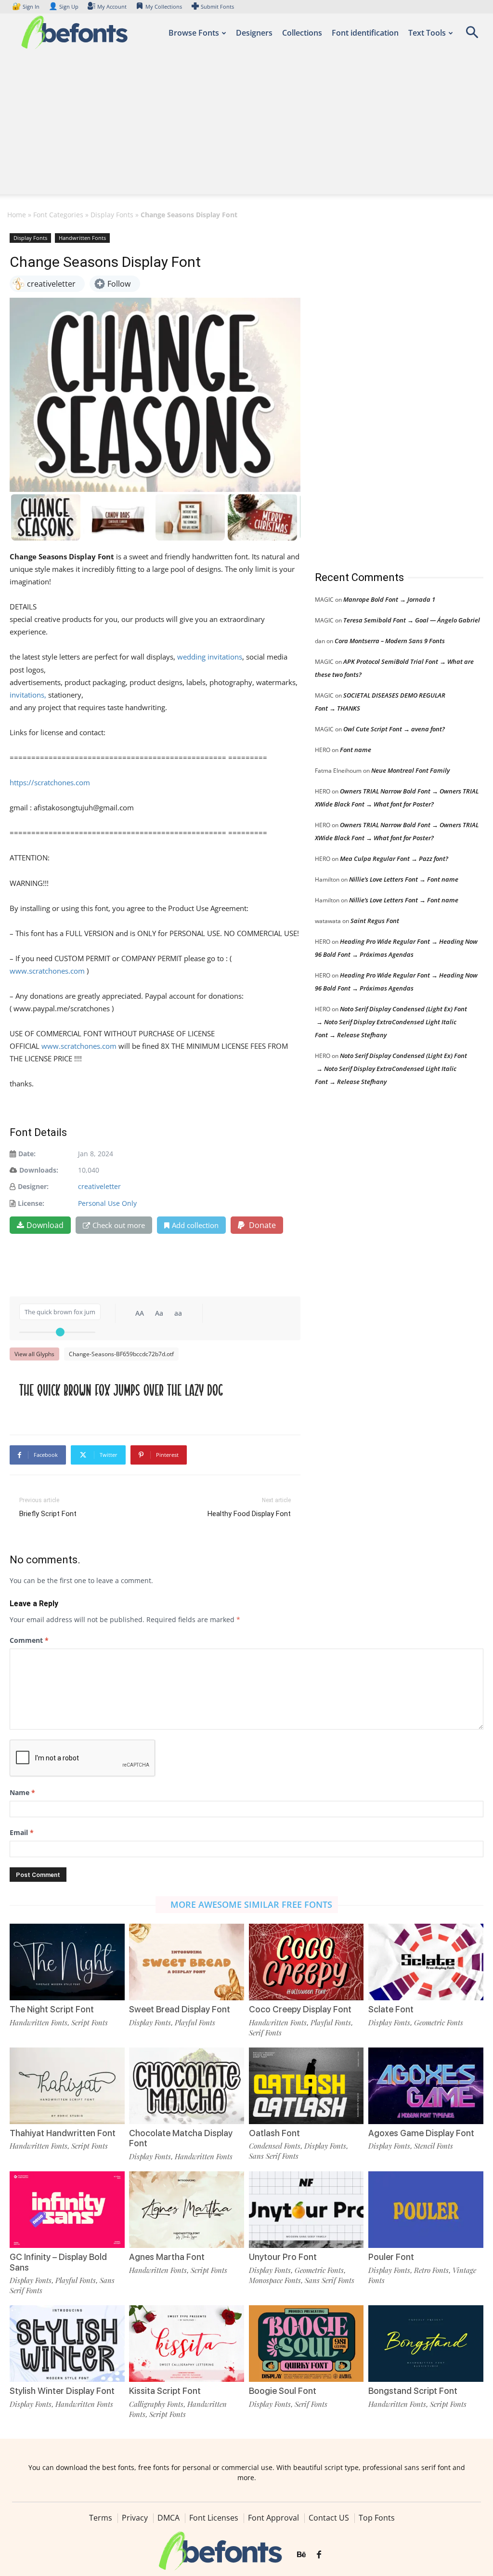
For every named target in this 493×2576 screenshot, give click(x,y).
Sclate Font (391, 2009)
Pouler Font (391, 2257)
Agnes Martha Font (167, 2257)
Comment (29, 1640)
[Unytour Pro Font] (306, 2210)
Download (45, 1225)
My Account (112, 7)
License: (31, 1203)
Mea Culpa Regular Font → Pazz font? (394, 859)
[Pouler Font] (426, 2210)
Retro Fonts (431, 2270)
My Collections (164, 7)
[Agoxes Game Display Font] (426, 2086)
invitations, (28, 695)
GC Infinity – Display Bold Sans (58, 2262)
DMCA (169, 2518)
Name (22, 1792)
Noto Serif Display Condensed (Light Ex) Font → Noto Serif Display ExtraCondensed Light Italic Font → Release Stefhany (391, 1022)
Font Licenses (214, 2518)
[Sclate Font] (426, 1962)
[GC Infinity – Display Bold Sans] (67, 2210)
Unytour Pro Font (283, 2257)
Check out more (119, 1225)
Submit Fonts (217, 7)
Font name (356, 750)
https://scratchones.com (50, 782)
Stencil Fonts (434, 2146)
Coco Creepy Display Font (300, 2009)
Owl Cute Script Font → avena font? (394, 729)
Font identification (365, 33)
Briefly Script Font (48, 1514)
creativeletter (99, 1186)
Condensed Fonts (275, 2146)
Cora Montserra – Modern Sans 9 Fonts (390, 641)
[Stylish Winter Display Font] (67, 2344)
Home (17, 215)
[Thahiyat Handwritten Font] (67, 2086)
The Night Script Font (52, 2009)
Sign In (26, 7)
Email (22, 1832)
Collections (302, 33)
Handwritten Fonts (82, 238)
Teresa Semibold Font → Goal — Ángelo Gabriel (412, 620)
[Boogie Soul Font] (306, 2344)
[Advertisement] (246, 127)
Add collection (195, 1225)
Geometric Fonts (439, 2022)
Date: (27, 1154)
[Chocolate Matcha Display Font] (187, 2086)
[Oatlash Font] (306, 2086)
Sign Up (64, 7)
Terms (101, 2518)
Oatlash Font (274, 2133)
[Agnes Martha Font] (187, 2210)
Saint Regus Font (375, 921)
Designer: (33, 1186)
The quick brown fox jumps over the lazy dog (121, 1390)
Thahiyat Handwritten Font (63, 2133)
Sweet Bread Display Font (180, 2009)
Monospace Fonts (275, 2280)
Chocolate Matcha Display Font (181, 2138)
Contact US (329, 2518)
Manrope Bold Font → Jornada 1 (389, 599)
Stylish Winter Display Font (62, 2391)
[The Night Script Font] (67, 1962)
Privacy (135, 2518)
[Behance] (301, 2555)
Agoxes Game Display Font (421, 2133)
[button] (472, 35)
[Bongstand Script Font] (426, 2344)
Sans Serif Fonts (274, 2156)
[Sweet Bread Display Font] (187, 1962)
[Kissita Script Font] (187, 2344)
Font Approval (273, 2518)
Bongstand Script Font (413, 2391)
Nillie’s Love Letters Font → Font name (404, 879)
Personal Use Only (107, 1203)
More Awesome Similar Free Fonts (251, 1904)
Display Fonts (112, 215)
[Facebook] (319, 2555)
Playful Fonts (195, 2022)
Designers (254, 33)
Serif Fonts (265, 2033)
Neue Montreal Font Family (410, 770)
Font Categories (58, 215)
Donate (261, 1225)
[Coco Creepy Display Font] (306, 1962)
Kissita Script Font (165, 2391)
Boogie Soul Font (283, 2391)
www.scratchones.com (47, 971)
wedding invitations (210, 657)
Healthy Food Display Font (249, 1514)
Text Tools (427, 33)
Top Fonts (377, 2518)
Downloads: (39, 1170)
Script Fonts (90, 2022)
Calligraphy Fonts (156, 2404)
